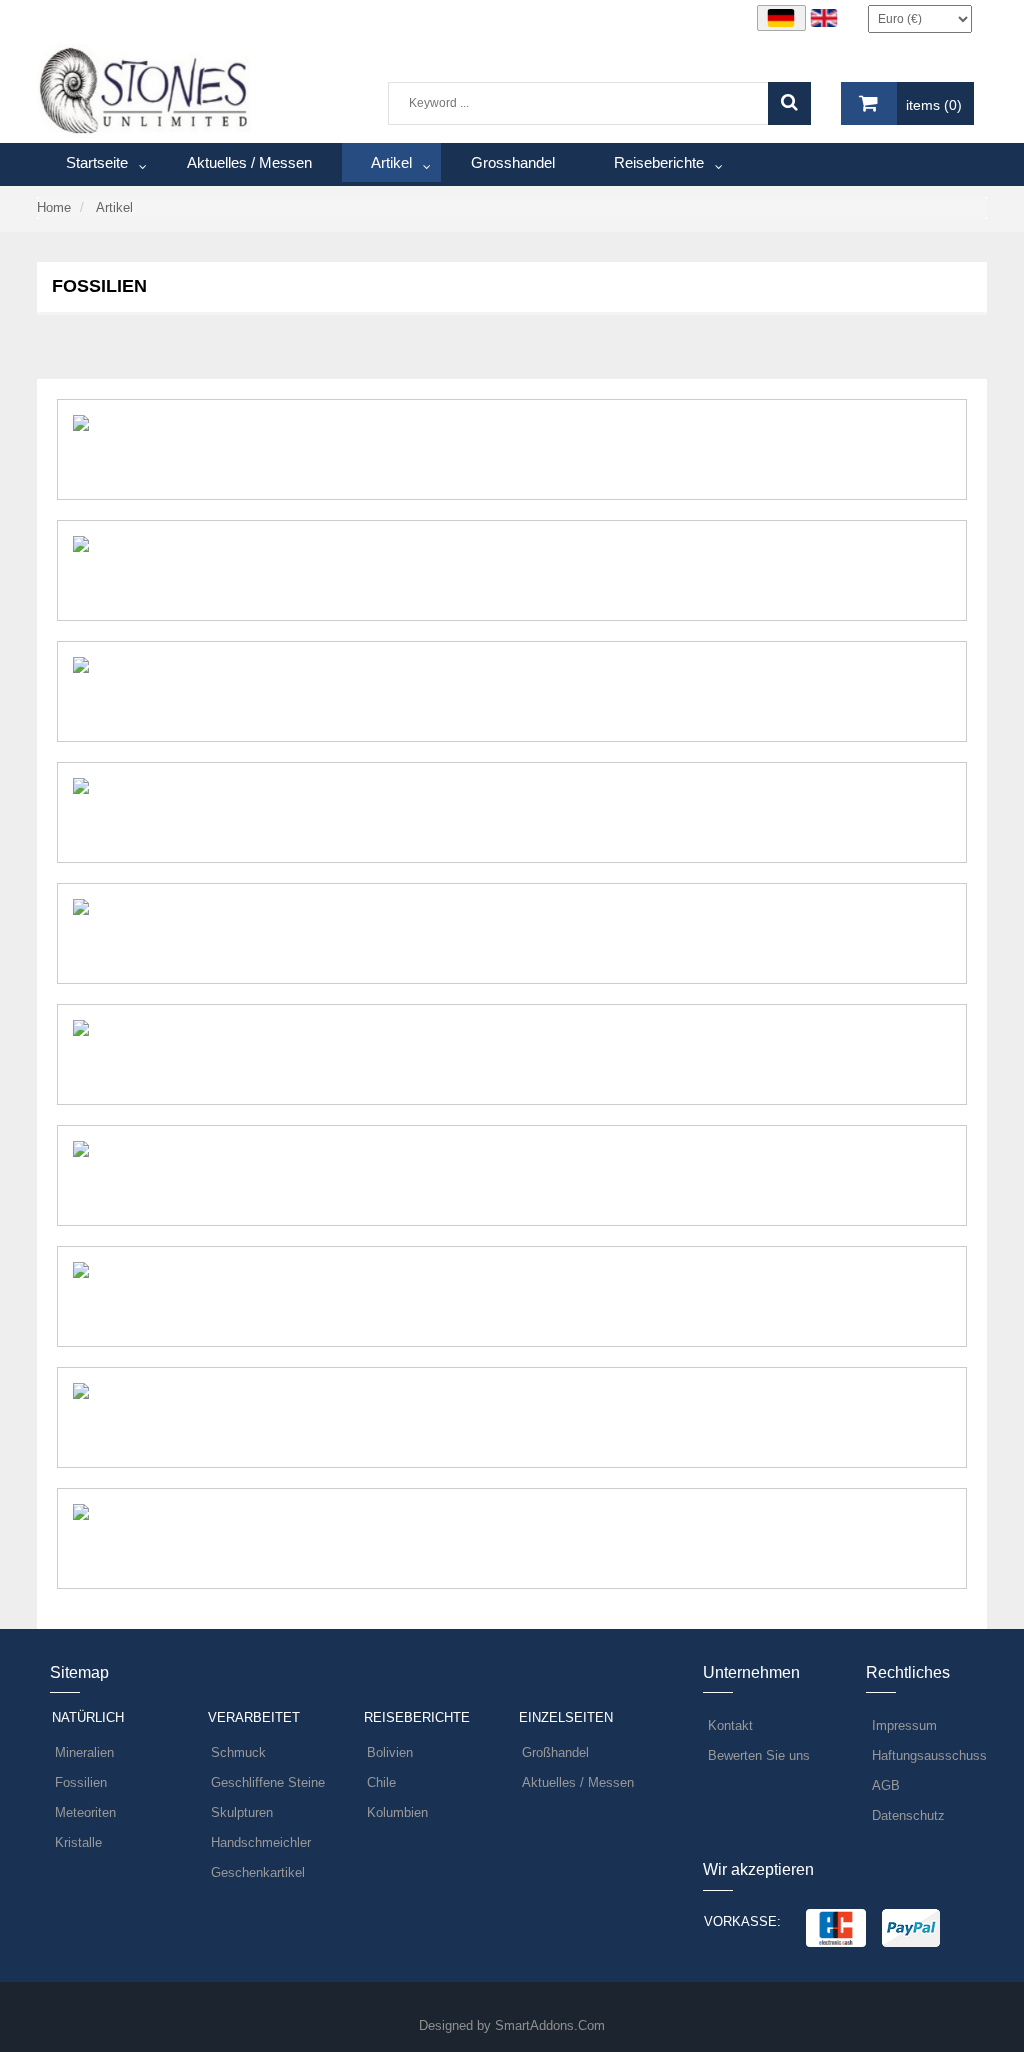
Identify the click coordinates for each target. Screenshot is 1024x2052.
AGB (886, 1785)
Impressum (904, 1725)
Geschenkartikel (258, 1872)
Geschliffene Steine (268, 1782)
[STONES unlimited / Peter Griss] (144, 89)
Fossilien (81, 1782)
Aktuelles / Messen (578, 1782)
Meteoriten (85, 1812)
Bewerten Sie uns (759, 1755)
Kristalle (78, 1842)
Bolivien (390, 1752)
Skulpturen (242, 1812)
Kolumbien (397, 1812)
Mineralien (84, 1752)
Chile (381, 1782)
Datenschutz (908, 1815)
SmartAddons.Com (550, 2025)
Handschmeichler (261, 1842)
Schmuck (238, 1752)
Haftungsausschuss (929, 1755)
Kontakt (730, 1725)
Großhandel (555, 1752)
